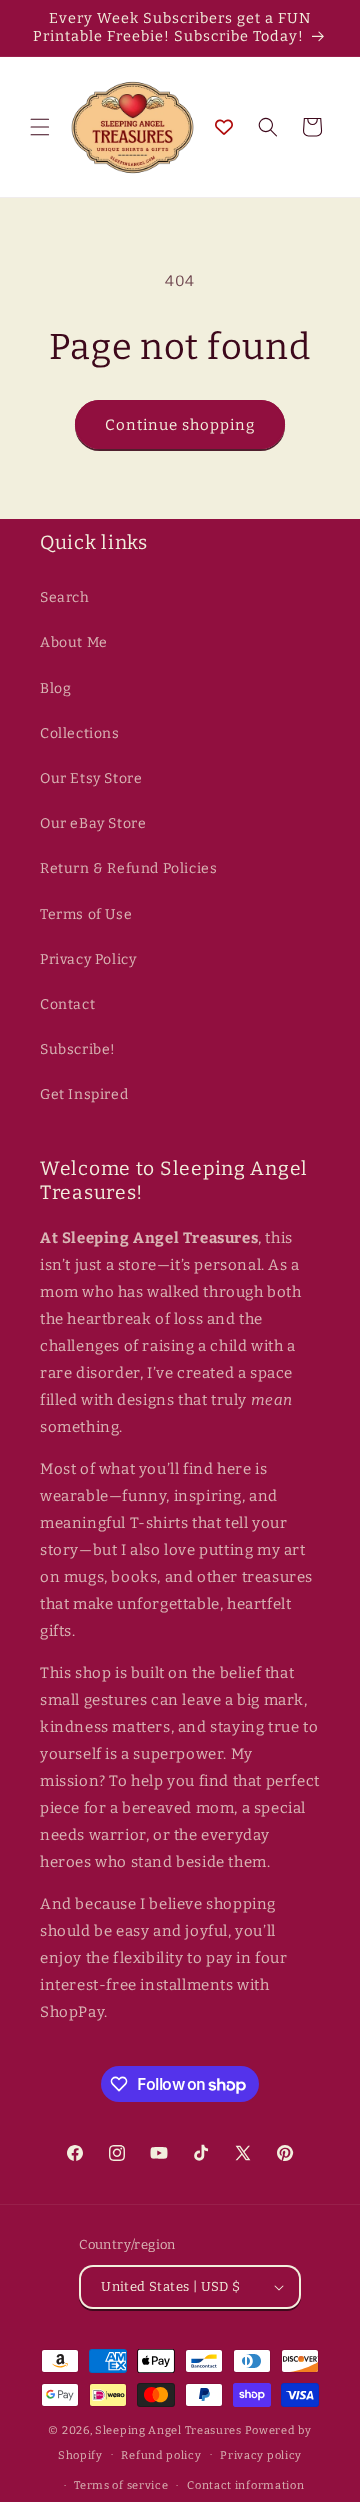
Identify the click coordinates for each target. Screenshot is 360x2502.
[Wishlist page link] (224, 127)
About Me (74, 642)
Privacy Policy (88, 959)
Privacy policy (261, 2455)
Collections (80, 733)
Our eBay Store (93, 823)
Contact (67, 1004)
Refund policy (161, 2455)
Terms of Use (86, 914)
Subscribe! (78, 1049)
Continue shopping (180, 425)
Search (65, 597)
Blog (55, 688)
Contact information (245, 2485)
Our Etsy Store (91, 778)
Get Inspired (84, 1094)
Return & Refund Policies (128, 868)
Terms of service (121, 2485)
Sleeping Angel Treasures (168, 2430)
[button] (40, 127)
